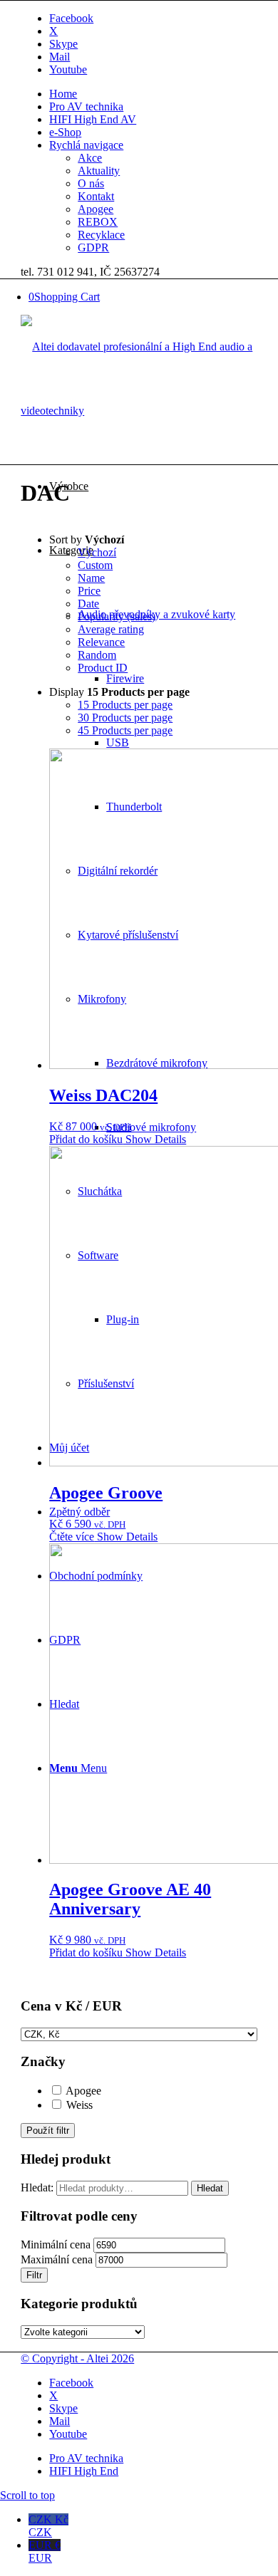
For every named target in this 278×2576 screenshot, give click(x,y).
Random (97, 655)
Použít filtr (48, 2131)
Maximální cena (57, 2259)
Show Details (154, 1139)
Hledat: (37, 2187)
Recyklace (101, 235)
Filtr (34, 2275)
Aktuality (99, 171)
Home (63, 94)
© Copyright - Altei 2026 (77, 2358)
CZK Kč (48, 2526)
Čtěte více (72, 1537)
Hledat (210, 2188)
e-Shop (65, 132)
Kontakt (96, 196)
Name (91, 578)
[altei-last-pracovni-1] (139, 411)
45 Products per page (125, 730)
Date (88, 604)
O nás (91, 183)
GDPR (93, 247)
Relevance (101, 642)
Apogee (96, 209)
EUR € (45, 2551)
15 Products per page (125, 705)
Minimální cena (56, 2244)
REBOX (98, 222)
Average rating (111, 629)
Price (89, 591)
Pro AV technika (86, 106)
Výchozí (97, 552)
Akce (90, 158)
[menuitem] (153, 94)
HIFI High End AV (93, 119)
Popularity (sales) (117, 616)
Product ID (103, 668)
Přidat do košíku (86, 1139)
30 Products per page (125, 718)
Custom (95, 565)
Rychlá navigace (86, 145)
